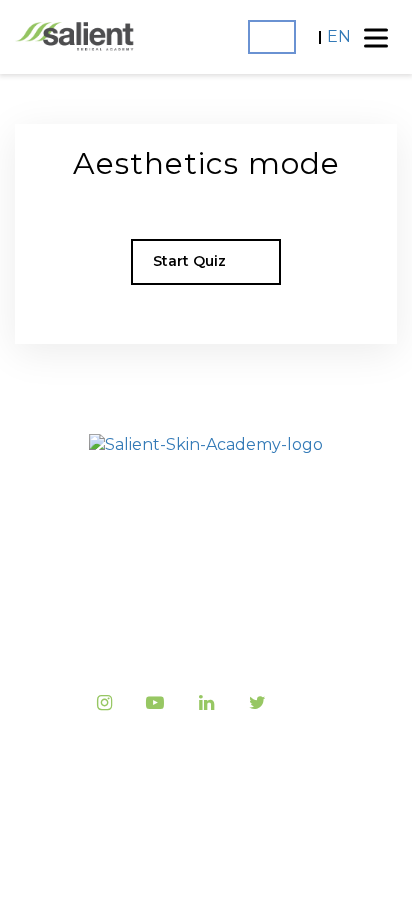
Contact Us (206, 638)
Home (206, 487)
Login (272, 37)
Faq (206, 600)
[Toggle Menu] (376, 37)
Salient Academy (206, 525)
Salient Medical (240, 783)
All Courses (206, 562)
